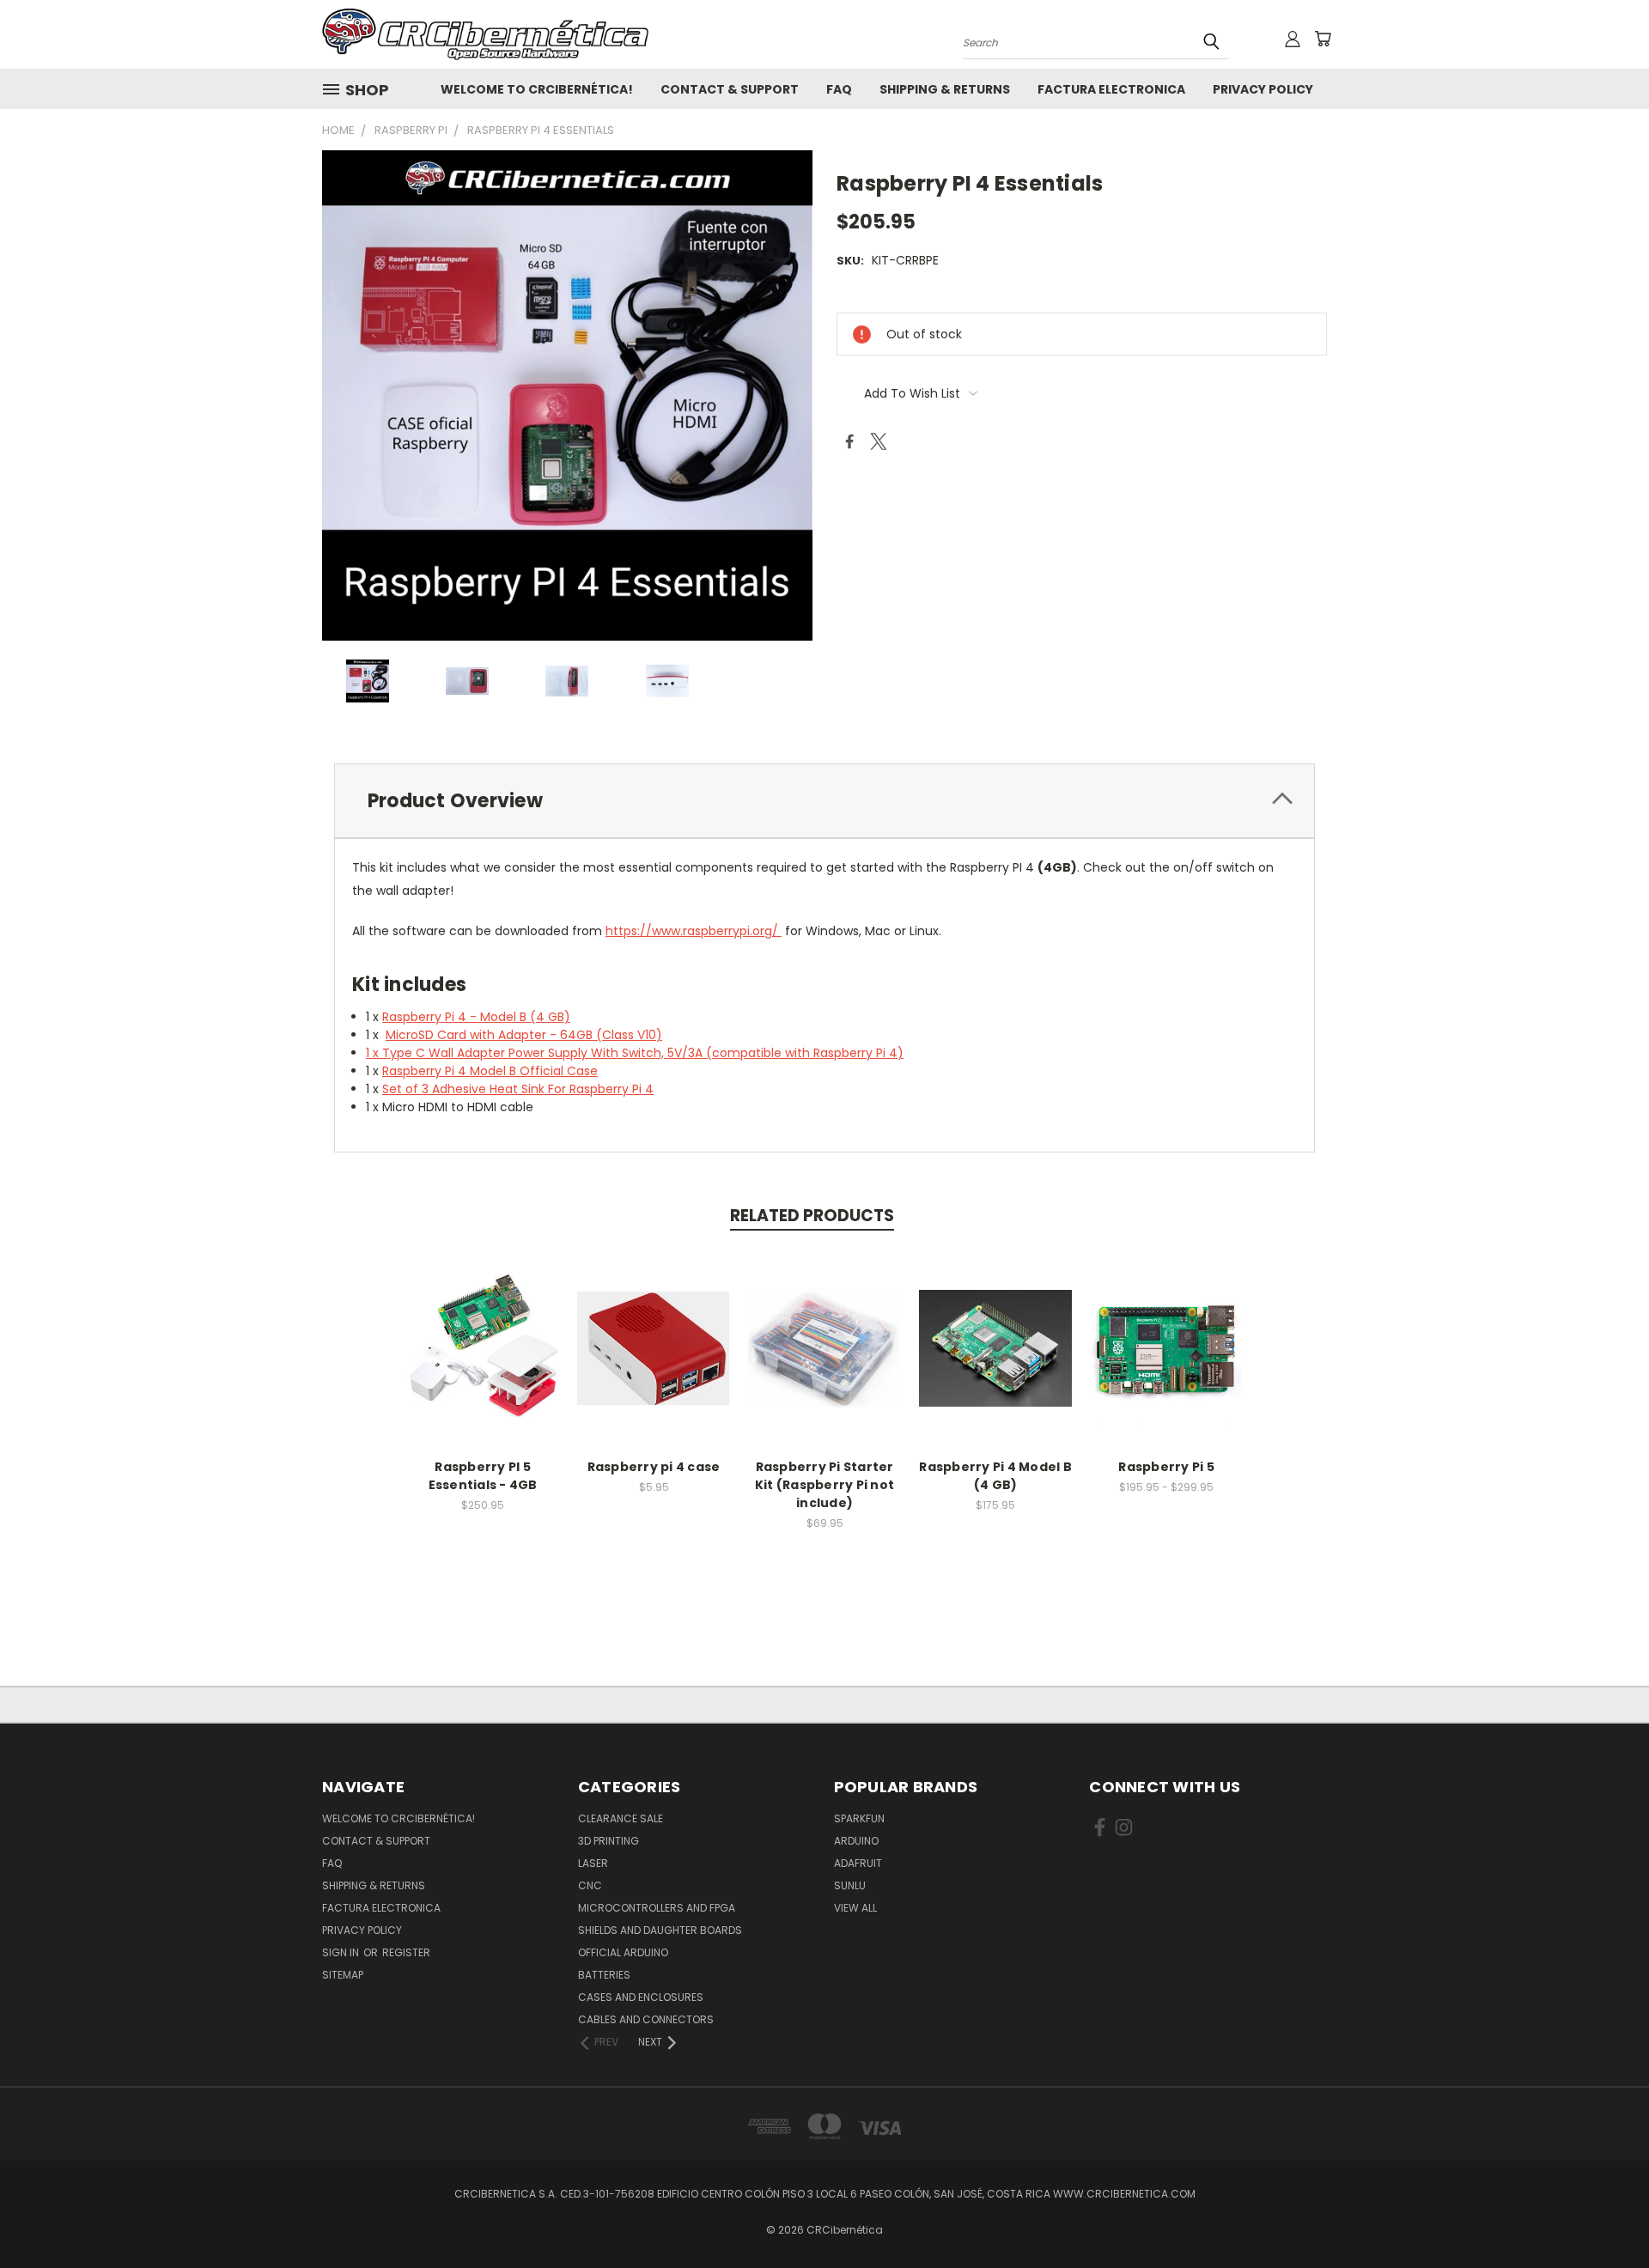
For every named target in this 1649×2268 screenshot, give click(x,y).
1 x (374, 1053)
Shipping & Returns (945, 89)
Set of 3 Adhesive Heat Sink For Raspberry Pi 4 (518, 1089)
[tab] (824, 801)
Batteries (604, 1975)
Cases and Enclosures (641, 1997)
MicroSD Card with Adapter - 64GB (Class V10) (524, 1035)
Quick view (483, 1330)
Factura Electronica (1111, 89)
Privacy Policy (1263, 89)
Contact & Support (730, 89)
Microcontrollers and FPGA (657, 1908)
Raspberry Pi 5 (1166, 1467)
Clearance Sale (621, 1818)
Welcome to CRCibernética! (537, 89)
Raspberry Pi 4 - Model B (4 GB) (476, 1017)
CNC (590, 1885)
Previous (1604, 2214)
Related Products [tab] (812, 1216)
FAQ (839, 89)
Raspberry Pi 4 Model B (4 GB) (995, 1476)
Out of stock (483, 1362)
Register (406, 1952)
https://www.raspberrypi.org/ (694, 931)
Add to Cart (654, 1362)
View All (855, 1908)
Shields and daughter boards (660, 1930)
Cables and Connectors (646, 2019)
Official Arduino (623, 1952)
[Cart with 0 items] (1323, 39)
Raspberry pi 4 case (654, 1467)
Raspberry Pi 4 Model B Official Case (490, 1071)
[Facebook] (849, 441)
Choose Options (1167, 1362)
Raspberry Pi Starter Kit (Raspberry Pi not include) (824, 1485)
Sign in (342, 1952)
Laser (593, 1863)
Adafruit (858, 1863)
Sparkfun (859, 1818)
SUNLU (850, 1885)
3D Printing (608, 1841)
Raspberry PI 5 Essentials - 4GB (483, 1476)
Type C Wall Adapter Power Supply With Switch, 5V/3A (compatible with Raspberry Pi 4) (643, 1053)
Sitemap (343, 1975)
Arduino (856, 1841)
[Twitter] (879, 441)
